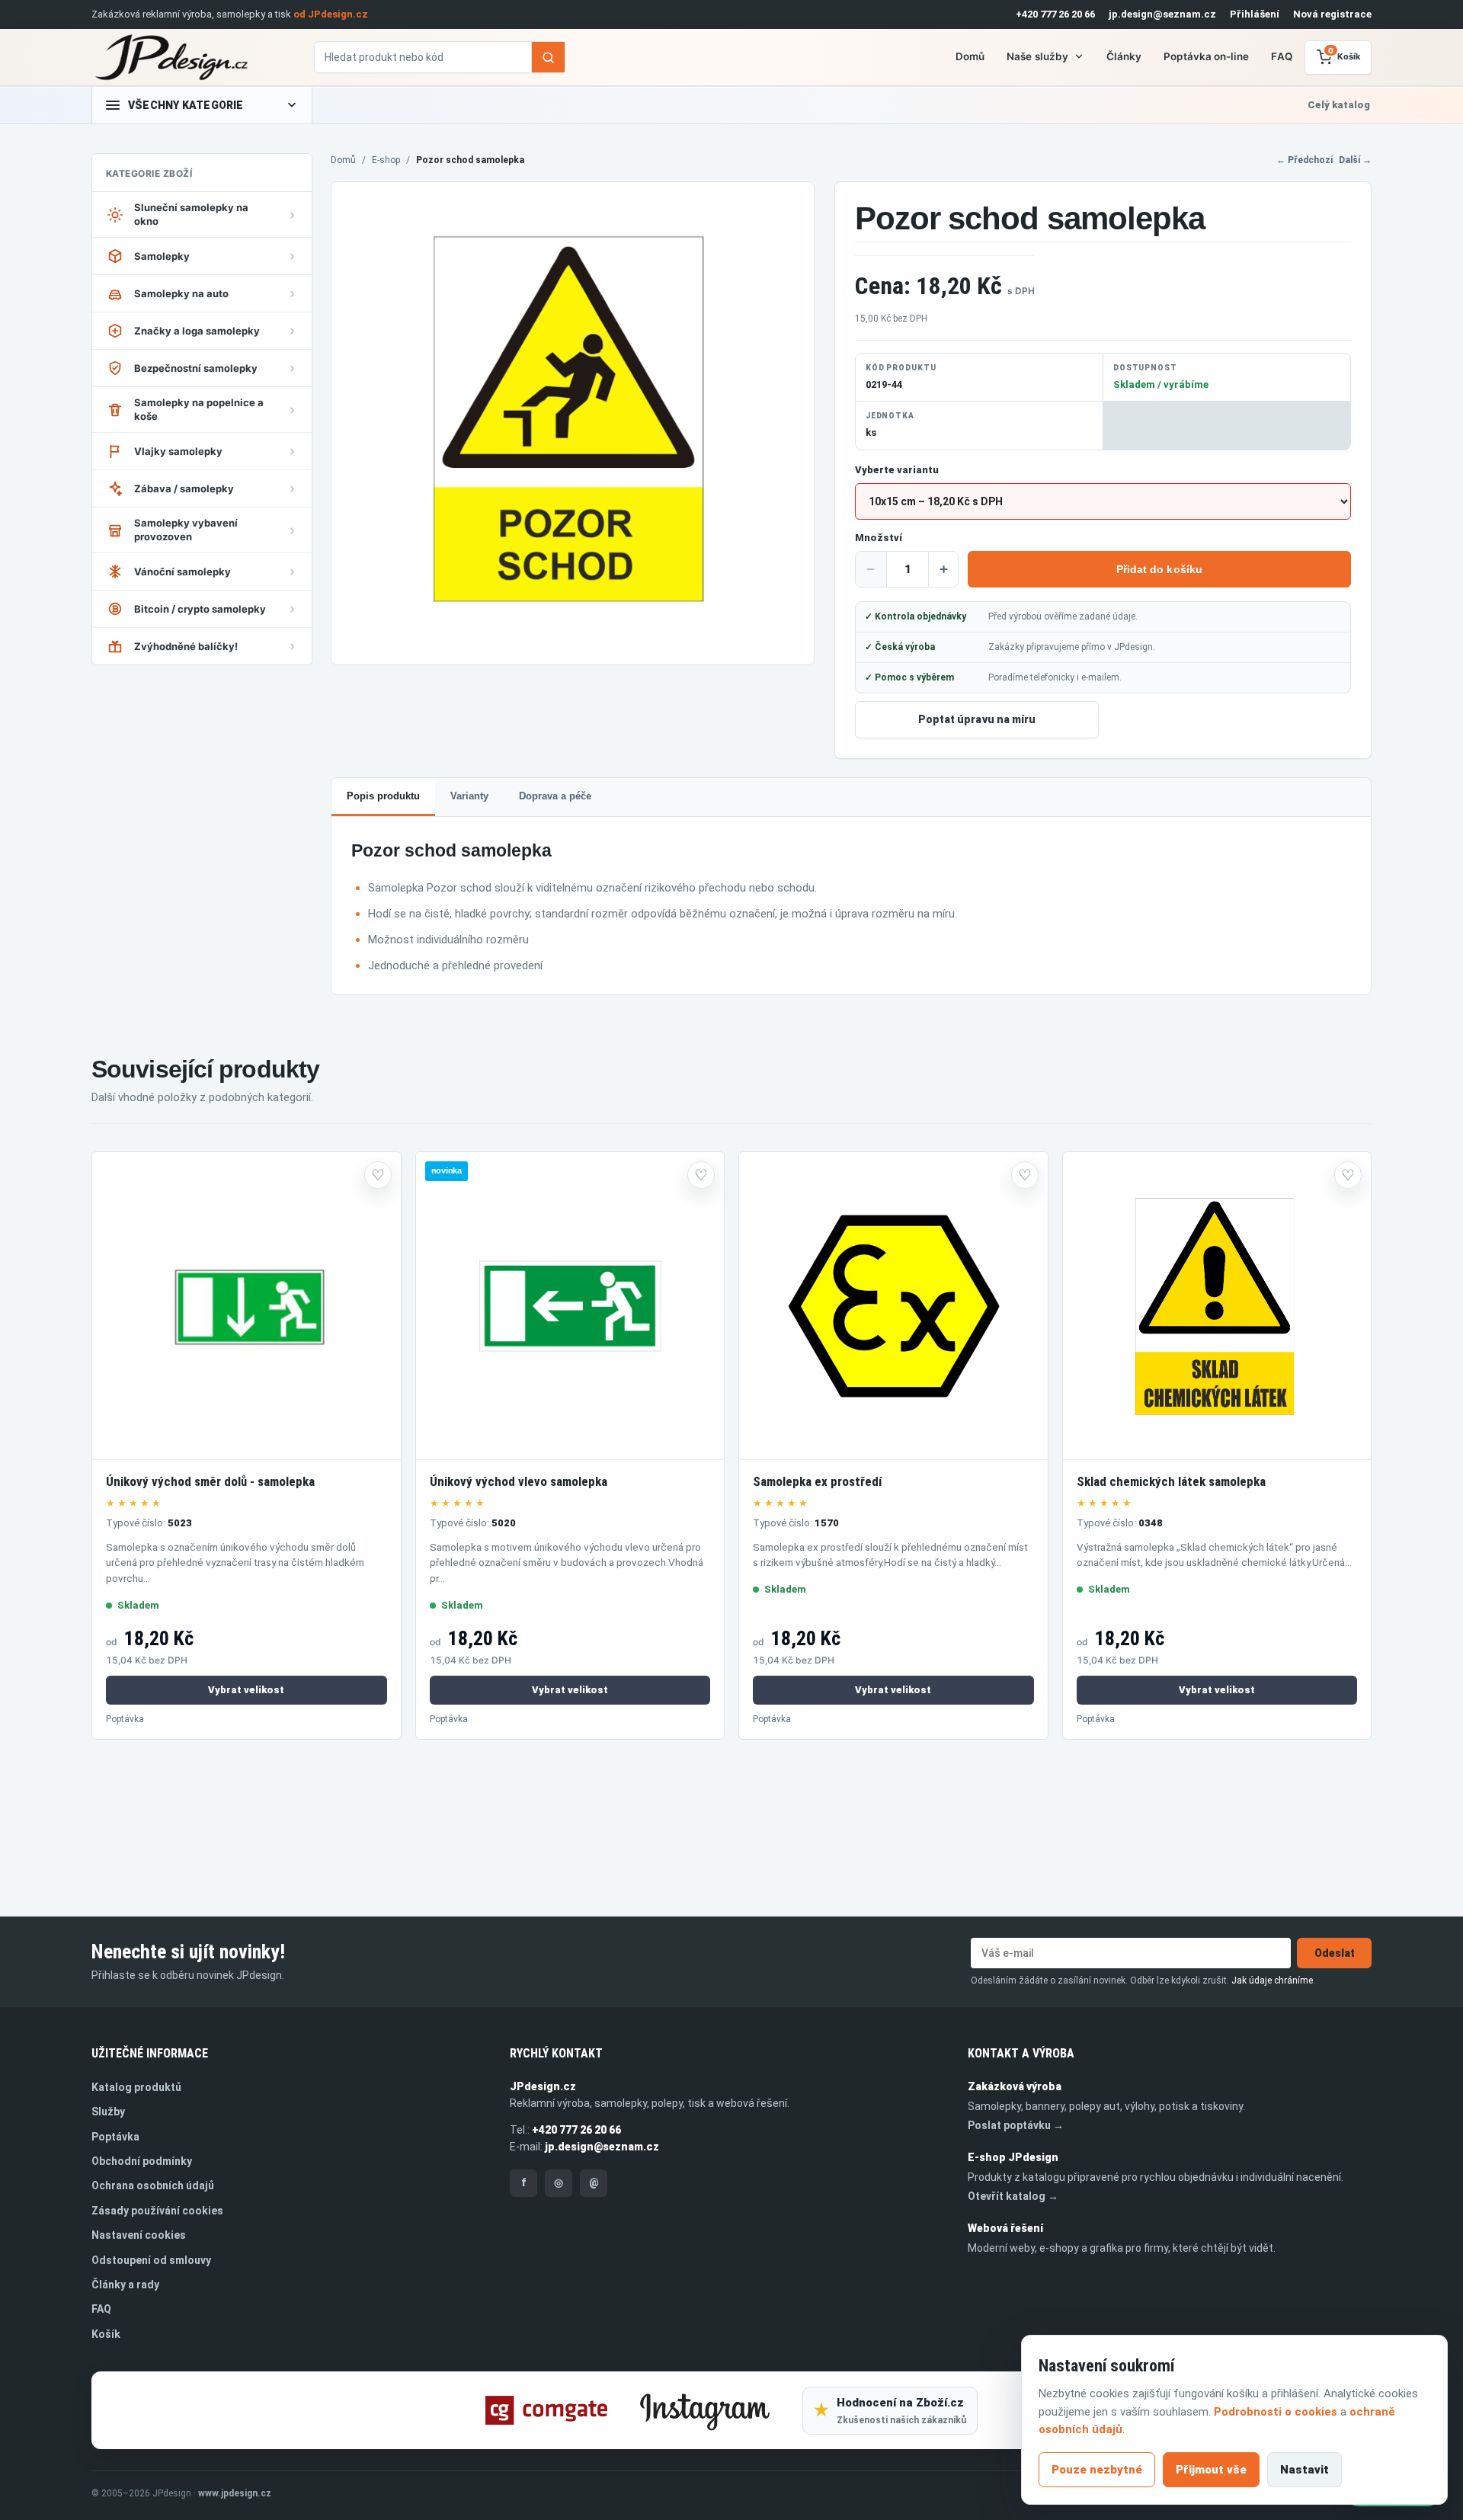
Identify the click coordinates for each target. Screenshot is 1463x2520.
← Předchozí (1305, 160)
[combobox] (423, 57)
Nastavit (1305, 2470)
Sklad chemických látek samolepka (1171, 1481)
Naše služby (1037, 56)
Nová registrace (1332, 14)
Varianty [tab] (469, 796)
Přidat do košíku (1159, 569)
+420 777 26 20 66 (1055, 14)
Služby (108, 2112)
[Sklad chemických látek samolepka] (1217, 1306)
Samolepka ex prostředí (817, 1481)
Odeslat (1335, 1953)
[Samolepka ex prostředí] (893, 1306)
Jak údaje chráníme (1272, 1980)
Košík (106, 2334)
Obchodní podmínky (142, 2161)
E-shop (386, 160)
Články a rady (125, 2285)
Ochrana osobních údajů (153, 2185)
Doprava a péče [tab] (555, 796)
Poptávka (125, 1719)
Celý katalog (1339, 105)
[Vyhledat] (548, 57)
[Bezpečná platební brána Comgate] (546, 2410)
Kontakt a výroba (1021, 2053)
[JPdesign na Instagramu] (705, 2410)
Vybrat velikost (246, 1690)
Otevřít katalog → (1013, 2196)
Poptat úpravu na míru (977, 719)
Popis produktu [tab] (383, 796)
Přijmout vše (1211, 2470)
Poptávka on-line (1206, 56)
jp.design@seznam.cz (1162, 14)
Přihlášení (1255, 14)
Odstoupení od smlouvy (151, 2260)
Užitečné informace (150, 2053)
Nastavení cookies (139, 2235)
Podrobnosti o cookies (1276, 2412)
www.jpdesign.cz (235, 2493)
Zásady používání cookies (157, 2211)
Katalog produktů (136, 2087)
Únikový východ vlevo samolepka (519, 1481)
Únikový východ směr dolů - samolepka (210, 1481)
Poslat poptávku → (1016, 2125)
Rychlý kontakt (556, 2053)
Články (1124, 56)
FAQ (1281, 56)
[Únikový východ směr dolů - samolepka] (247, 1306)
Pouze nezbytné (1097, 2470)
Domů (970, 56)
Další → (1355, 160)
